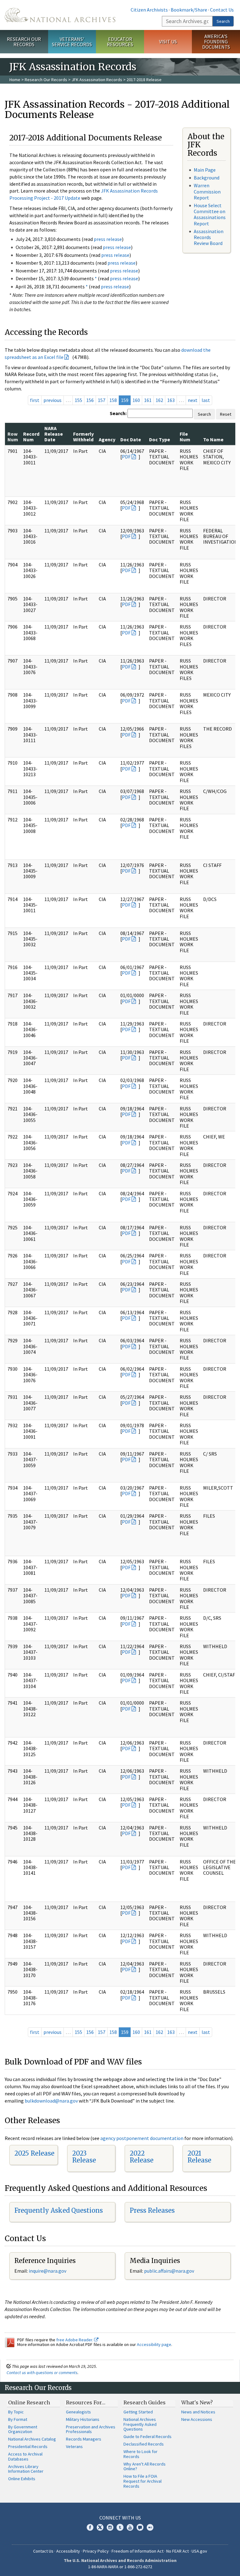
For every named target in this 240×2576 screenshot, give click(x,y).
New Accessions (197, 2419)
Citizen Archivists (149, 10)
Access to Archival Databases (25, 2456)
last (206, 400)
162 (159, 400)
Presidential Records (28, 2446)
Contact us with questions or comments (42, 2373)
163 (171, 400)
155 (78, 400)
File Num (185, 437)
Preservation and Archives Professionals (91, 2429)
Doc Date (131, 439)
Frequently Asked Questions (59, 2210)
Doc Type (160, 439)
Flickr (150, 2527)
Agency (107, 439)
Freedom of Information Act (137, 2551)
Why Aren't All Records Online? (145, 2466)
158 (113, 400)
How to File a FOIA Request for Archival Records (142, 2481)
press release (108, 239)
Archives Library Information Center (26, 2469)
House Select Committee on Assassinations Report (210, 214)
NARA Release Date (54, 434)
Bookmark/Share (189, 10)
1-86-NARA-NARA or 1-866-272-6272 (120, 2567)
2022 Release (142, 2157)
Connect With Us (120, 2518)
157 (102, 400)
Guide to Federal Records (147, 2436)
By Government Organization (23, 2429)
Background (207, 178)
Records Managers (84, 2439)
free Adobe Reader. (75, 2340)
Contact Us (222, 10)
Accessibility (68, 2551)
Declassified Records (144, 2444)
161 (148, 400)
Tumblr (120, 2527)
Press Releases (152, 2210)
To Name (213, 439)
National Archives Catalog (32, 2439)
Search (223, 21)
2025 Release (34, 2153)
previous (52, 400)
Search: (118, 413)
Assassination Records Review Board (209, 237)
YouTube (130, 2527)
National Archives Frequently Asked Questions (140, 2424)
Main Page (205, 170)
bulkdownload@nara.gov (51, 2101)
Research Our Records (24, 42)
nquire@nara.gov (48, 2271)
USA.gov (199, 2551)
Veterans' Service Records (72, 42)
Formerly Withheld (83, 437)
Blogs (140, 2527)
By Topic (16, 2412)
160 (136, 400)
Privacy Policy (96, 2551)
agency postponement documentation (142, 2138)
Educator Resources (120, 42)
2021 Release (199, 2157)
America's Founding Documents (216, 42)
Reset (226, 414)
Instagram (110, 2527)
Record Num (31, 437)
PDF (126, 457)
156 (90, 400)
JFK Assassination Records (97, 80)
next (193, 400)
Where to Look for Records (140, 2454)
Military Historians (83, 2419)
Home (15, 80)
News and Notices (198, 2412)
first (35, 400)
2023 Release (84, 2157)
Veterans (74, 2446)
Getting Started (138, 2412)
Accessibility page (154, 2344)
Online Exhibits (22, 2479)
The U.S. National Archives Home (60, 15)
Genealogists (78, 2412)
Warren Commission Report (207, 191)
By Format (18, 2419)
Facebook (90, 2527)
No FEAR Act (177, 2551)
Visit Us (168, 42)
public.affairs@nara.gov (169, 2271)
